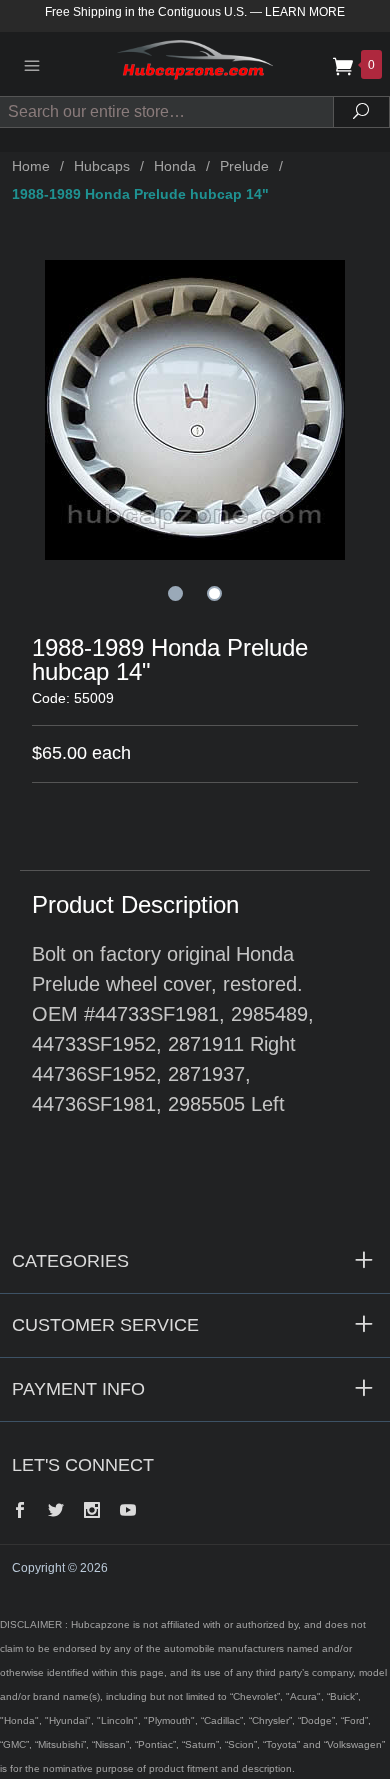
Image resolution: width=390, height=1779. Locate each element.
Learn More (305, 12)
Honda (175, 166)
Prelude (244, 166)
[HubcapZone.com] (195, 63)
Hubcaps (102, 166)
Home (31, 166)
